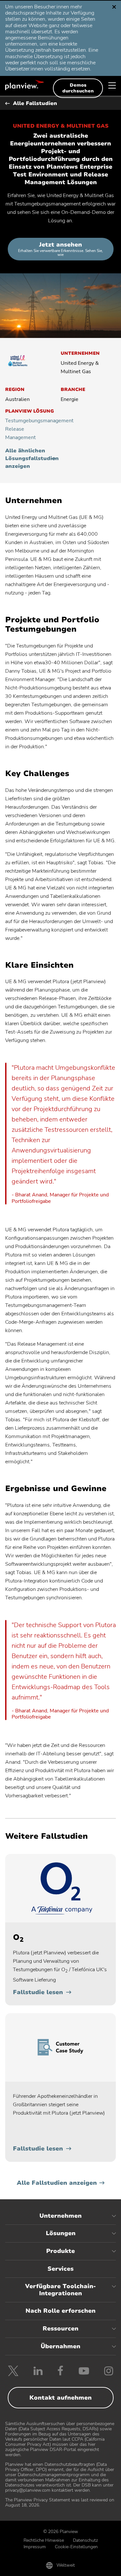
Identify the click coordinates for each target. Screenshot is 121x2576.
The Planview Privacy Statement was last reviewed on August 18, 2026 (60, 2502)
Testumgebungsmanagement (30, 421)
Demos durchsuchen (78, 88)
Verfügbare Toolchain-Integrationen (60, 2290)
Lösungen (61, 2233)
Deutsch (30, 10)
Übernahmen (60, 2346)
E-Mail (60, 2567)
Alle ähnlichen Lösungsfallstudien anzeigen (30, 458)
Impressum (35, 2547)
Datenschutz (85, 2540)
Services (60, 2269)
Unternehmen (60, 2216)
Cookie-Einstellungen (76, 2547)
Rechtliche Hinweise (44, 2540)
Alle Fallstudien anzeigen (57, 2183)
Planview (25, 85)
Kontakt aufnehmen (60, 2398)
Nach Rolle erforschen (60, 2311)
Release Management (20, 433)
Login (97, 2567)
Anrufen (24, 2567)
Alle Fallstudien (35, 103)
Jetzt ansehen (60, 249)
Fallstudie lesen (38, 1992)
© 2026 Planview (61, 2532)
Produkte (60, 2251)
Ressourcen (60, 2329)
